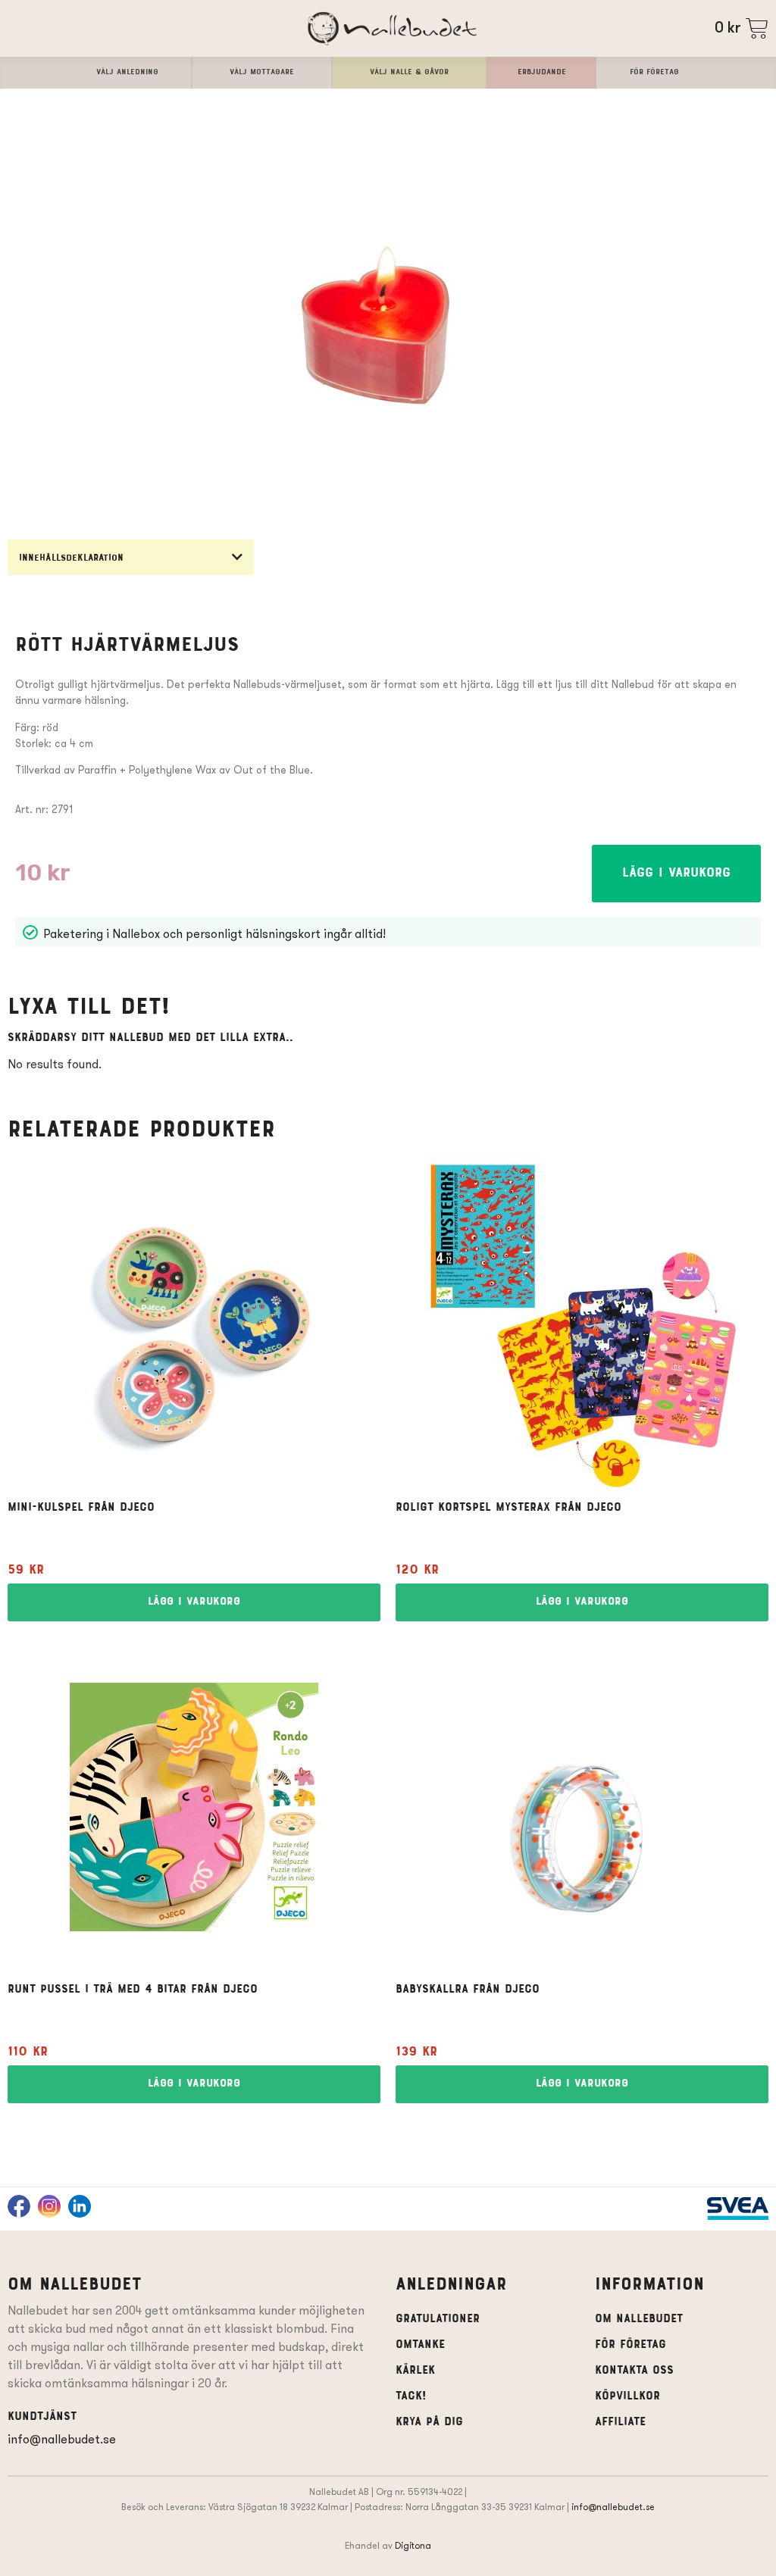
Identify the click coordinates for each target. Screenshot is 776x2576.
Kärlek (415, 2371)
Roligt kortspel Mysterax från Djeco (508, 1508)
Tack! (411, 2396)
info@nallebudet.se (62, 2439)
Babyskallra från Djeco (468, 1990)
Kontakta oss (634, 2371)
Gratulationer (438, 2319)
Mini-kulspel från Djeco (81, 1508)
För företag (630, 2345)
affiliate (620, 2422)
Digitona (413, 2545)
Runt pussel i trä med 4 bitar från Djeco (133, 1990)
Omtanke (420, 2345)
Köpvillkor (627, 2396)
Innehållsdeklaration (71, 559)
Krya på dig (429, 2422)
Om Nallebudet (639, 2319)
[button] (131, 557)
